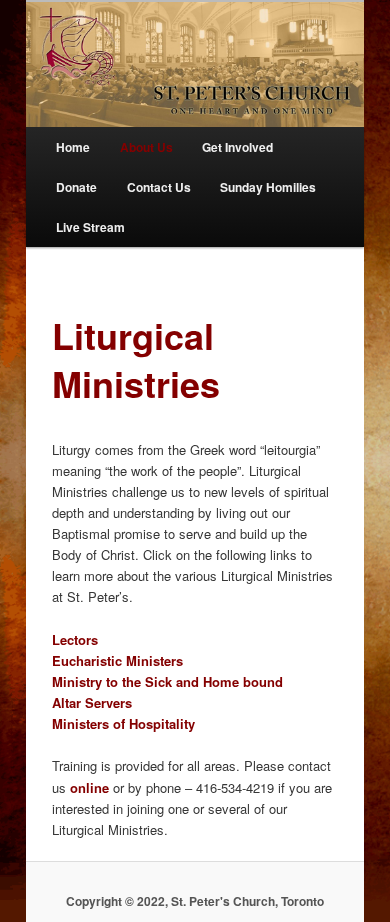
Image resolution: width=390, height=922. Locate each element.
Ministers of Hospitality (123, 723)
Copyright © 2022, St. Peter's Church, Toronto (195, 901)
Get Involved (237, 147)
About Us (146, 147)
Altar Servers (92, 702)
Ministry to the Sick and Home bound (167, 681)
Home (73, 147)
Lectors (75, 639)
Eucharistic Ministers (117, 660)
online (91, 787)
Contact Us (159, 187)
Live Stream (90, 227)
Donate (76, 187)
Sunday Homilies (268, 187)
